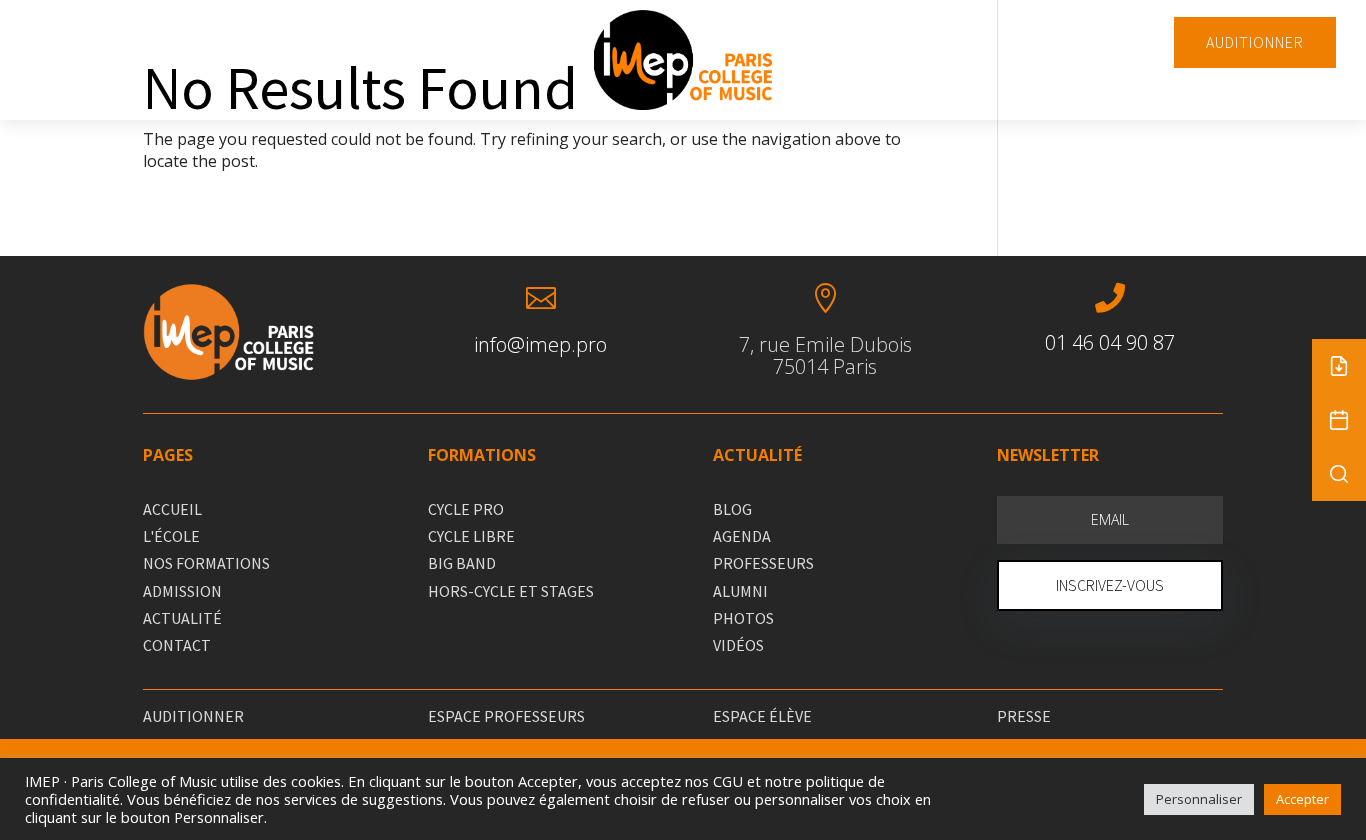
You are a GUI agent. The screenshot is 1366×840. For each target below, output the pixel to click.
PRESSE (1024, 716)
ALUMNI (740, 591)
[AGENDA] (1339, 420)
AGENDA (742, 536)
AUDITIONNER (1255, 42)
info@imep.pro (540, 344)
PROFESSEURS (763, 563)
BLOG (732, 509)
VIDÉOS (738, 645)
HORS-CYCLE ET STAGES (511, 591)
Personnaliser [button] (1199, 799)
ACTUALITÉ (182, 618)
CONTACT (177, 645)
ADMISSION (182, 591)
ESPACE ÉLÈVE (762, 716)
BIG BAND (462, 563)
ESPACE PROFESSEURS (506, 716)
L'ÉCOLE (171, 536)
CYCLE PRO (466, 509)
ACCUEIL (172, 509)
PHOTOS (743, 618)
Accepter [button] (1302, 799)
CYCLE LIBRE (471, 536)
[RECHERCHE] (1339, 474)
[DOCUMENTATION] (1339, 366)
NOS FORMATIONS (206, 563)
